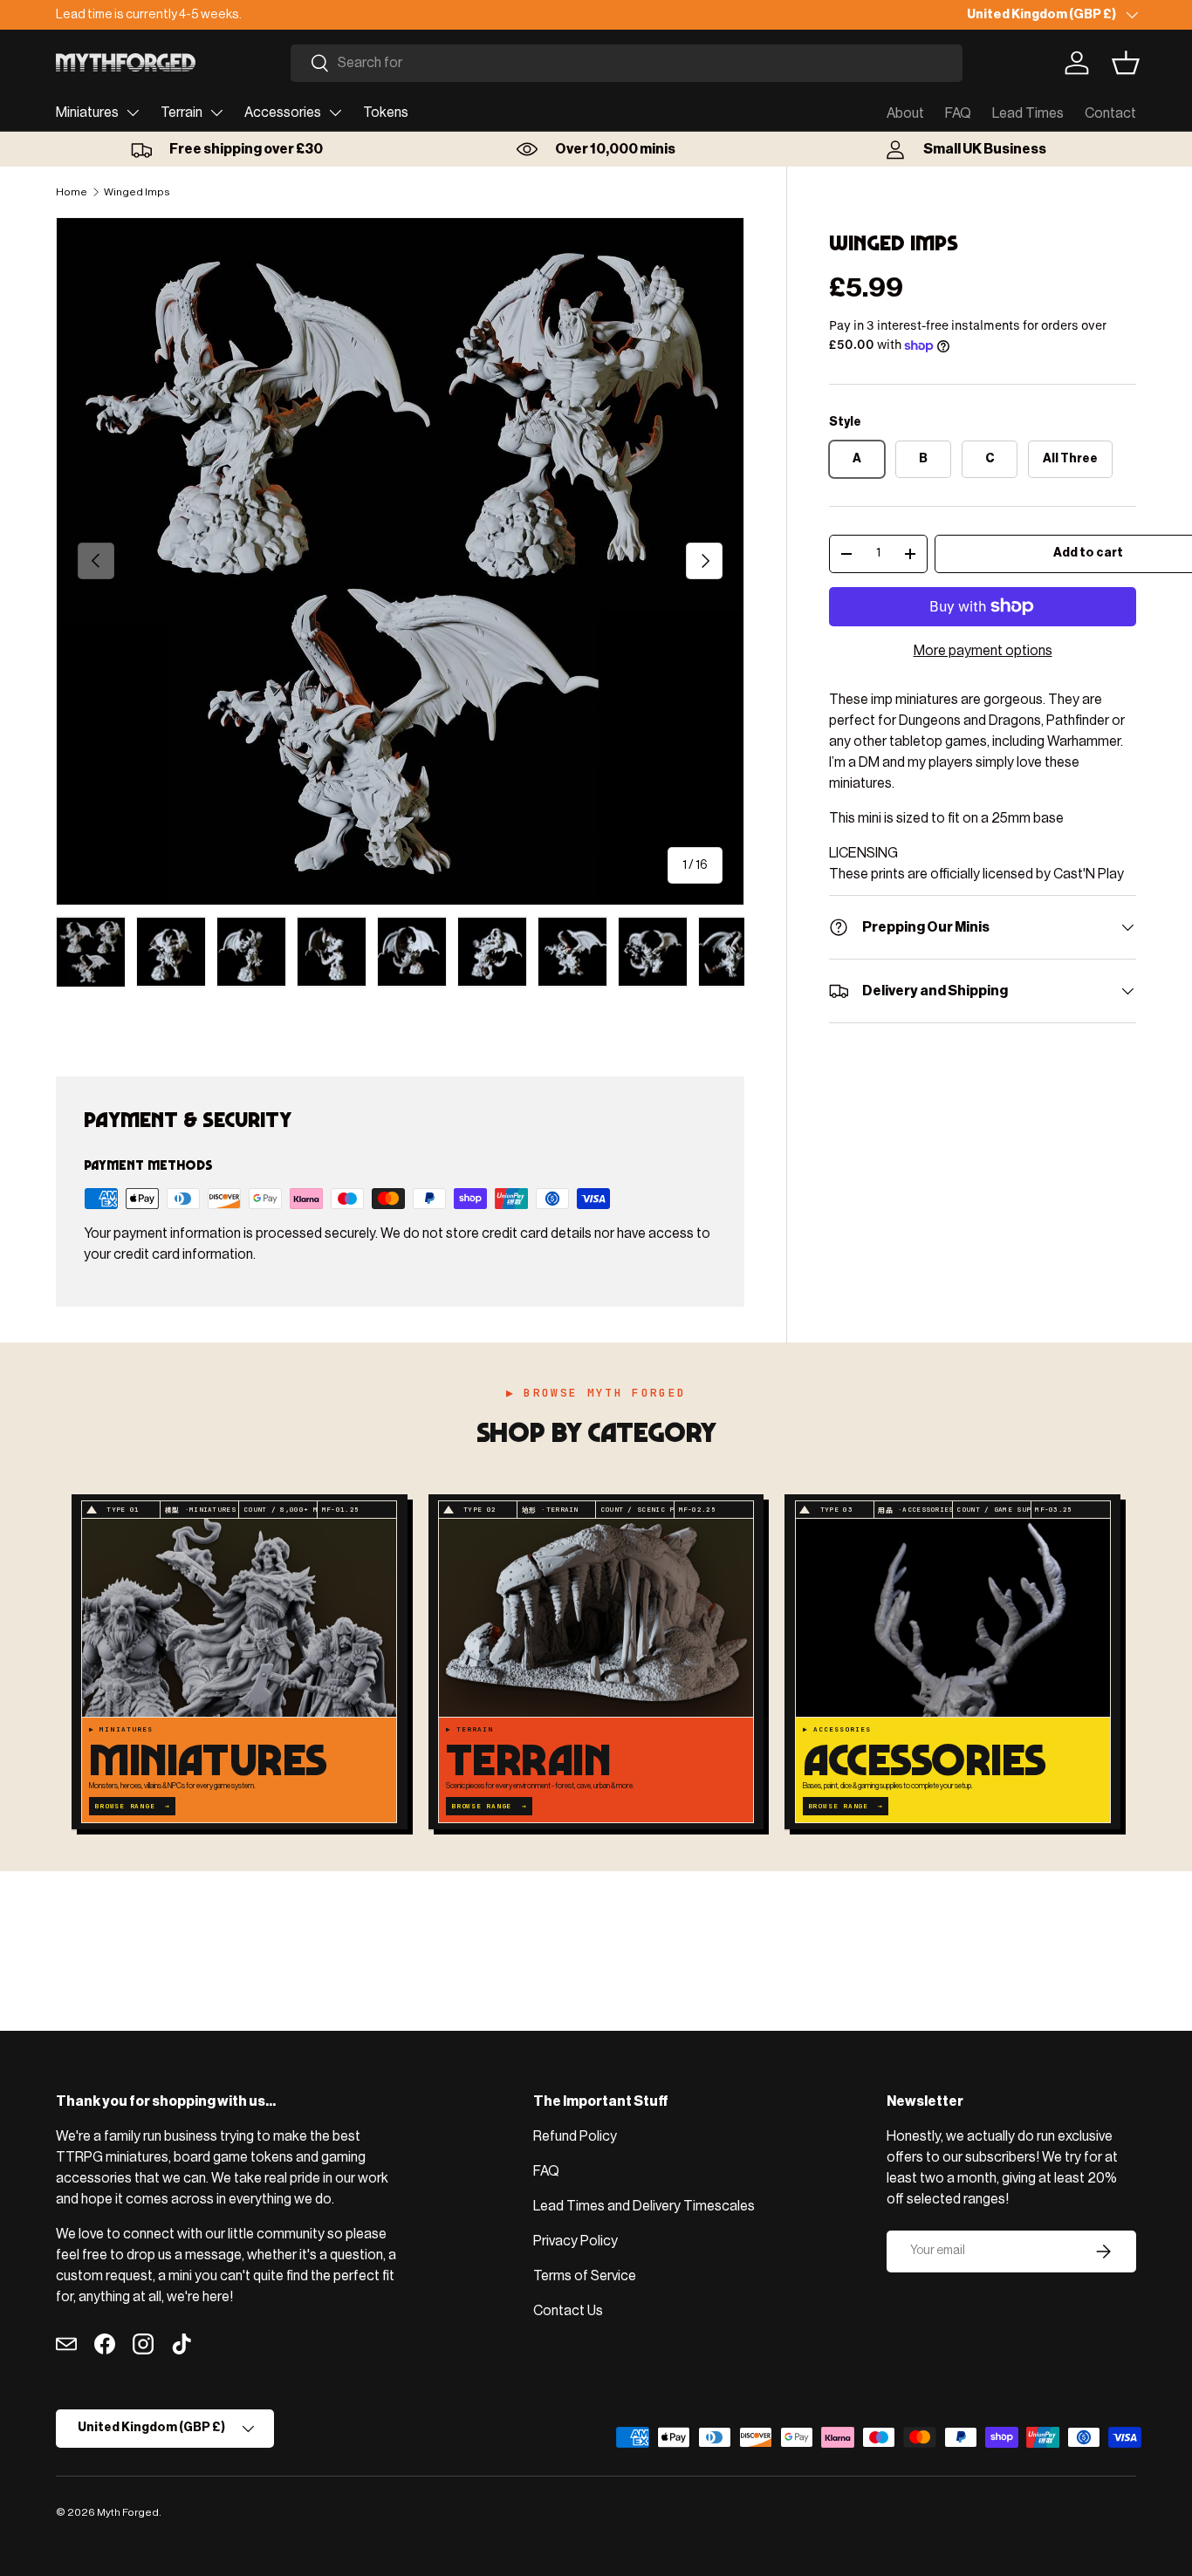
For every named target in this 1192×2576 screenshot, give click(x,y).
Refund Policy (575, 2136)
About (905, 113)
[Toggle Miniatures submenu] (133, 113)
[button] (1126, 63)
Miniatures (87, 113)
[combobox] (627, 63)
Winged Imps (137, 192)
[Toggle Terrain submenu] (216, 113)
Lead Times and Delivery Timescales (644, 2206)
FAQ (958, 113)
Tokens (386, 113)
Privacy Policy (575, 2241)
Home (72, 192)
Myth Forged (128, 2512)
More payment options (983, 651)
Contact (1110, 113)
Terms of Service (585, 2276)
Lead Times (1028, 113)
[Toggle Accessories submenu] (335, 113)
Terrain (182, 113)
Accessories (283, 113)
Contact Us (568, 2311)
